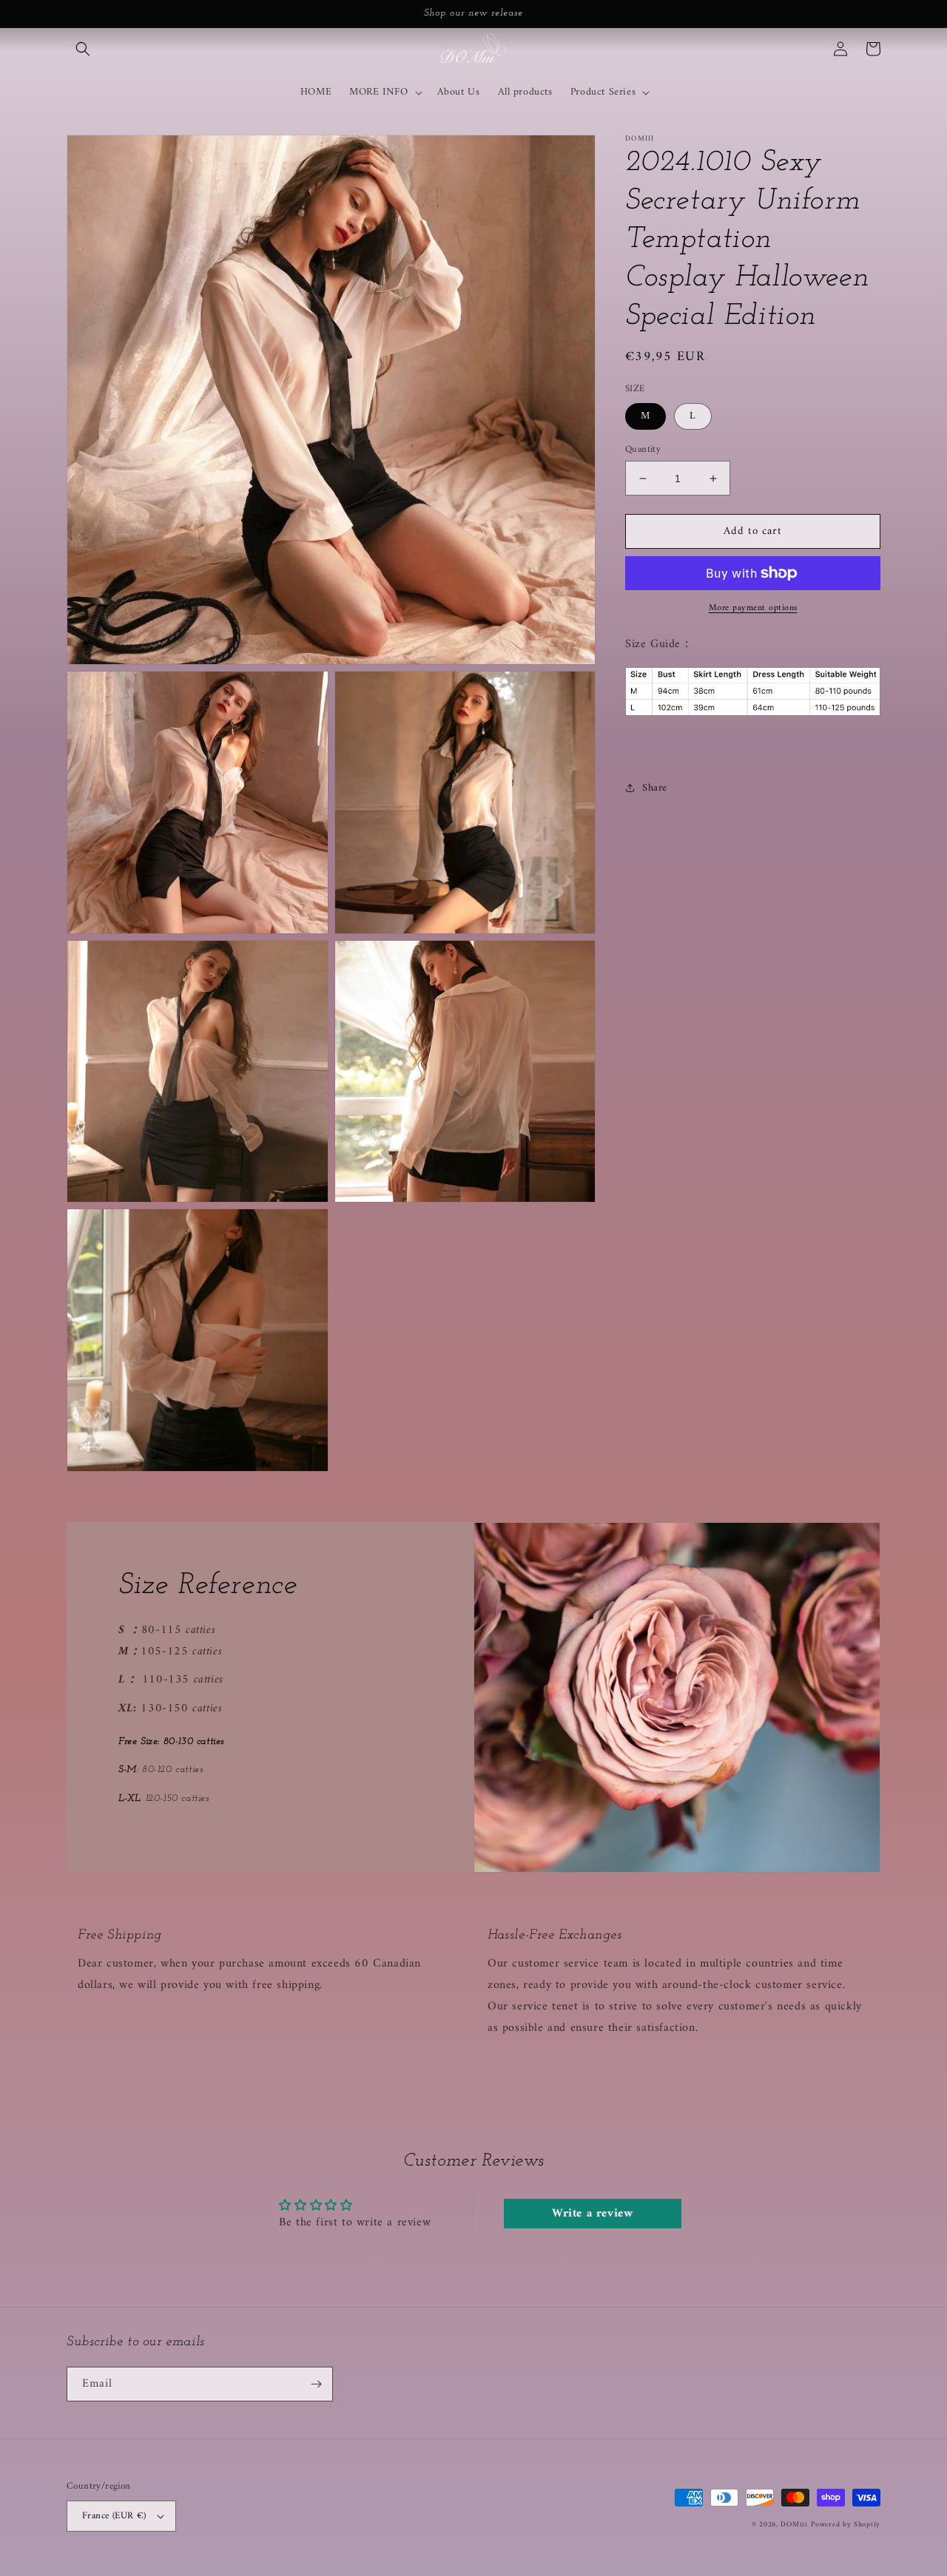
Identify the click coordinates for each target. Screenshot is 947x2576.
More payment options (753, 609)
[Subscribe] (316, 2384)
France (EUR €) (114, 2516)
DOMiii (794, 2525)
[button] (83, 49)
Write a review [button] (592, 2214)
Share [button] (655, 787)
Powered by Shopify (846, 2525)
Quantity (643, 450)
